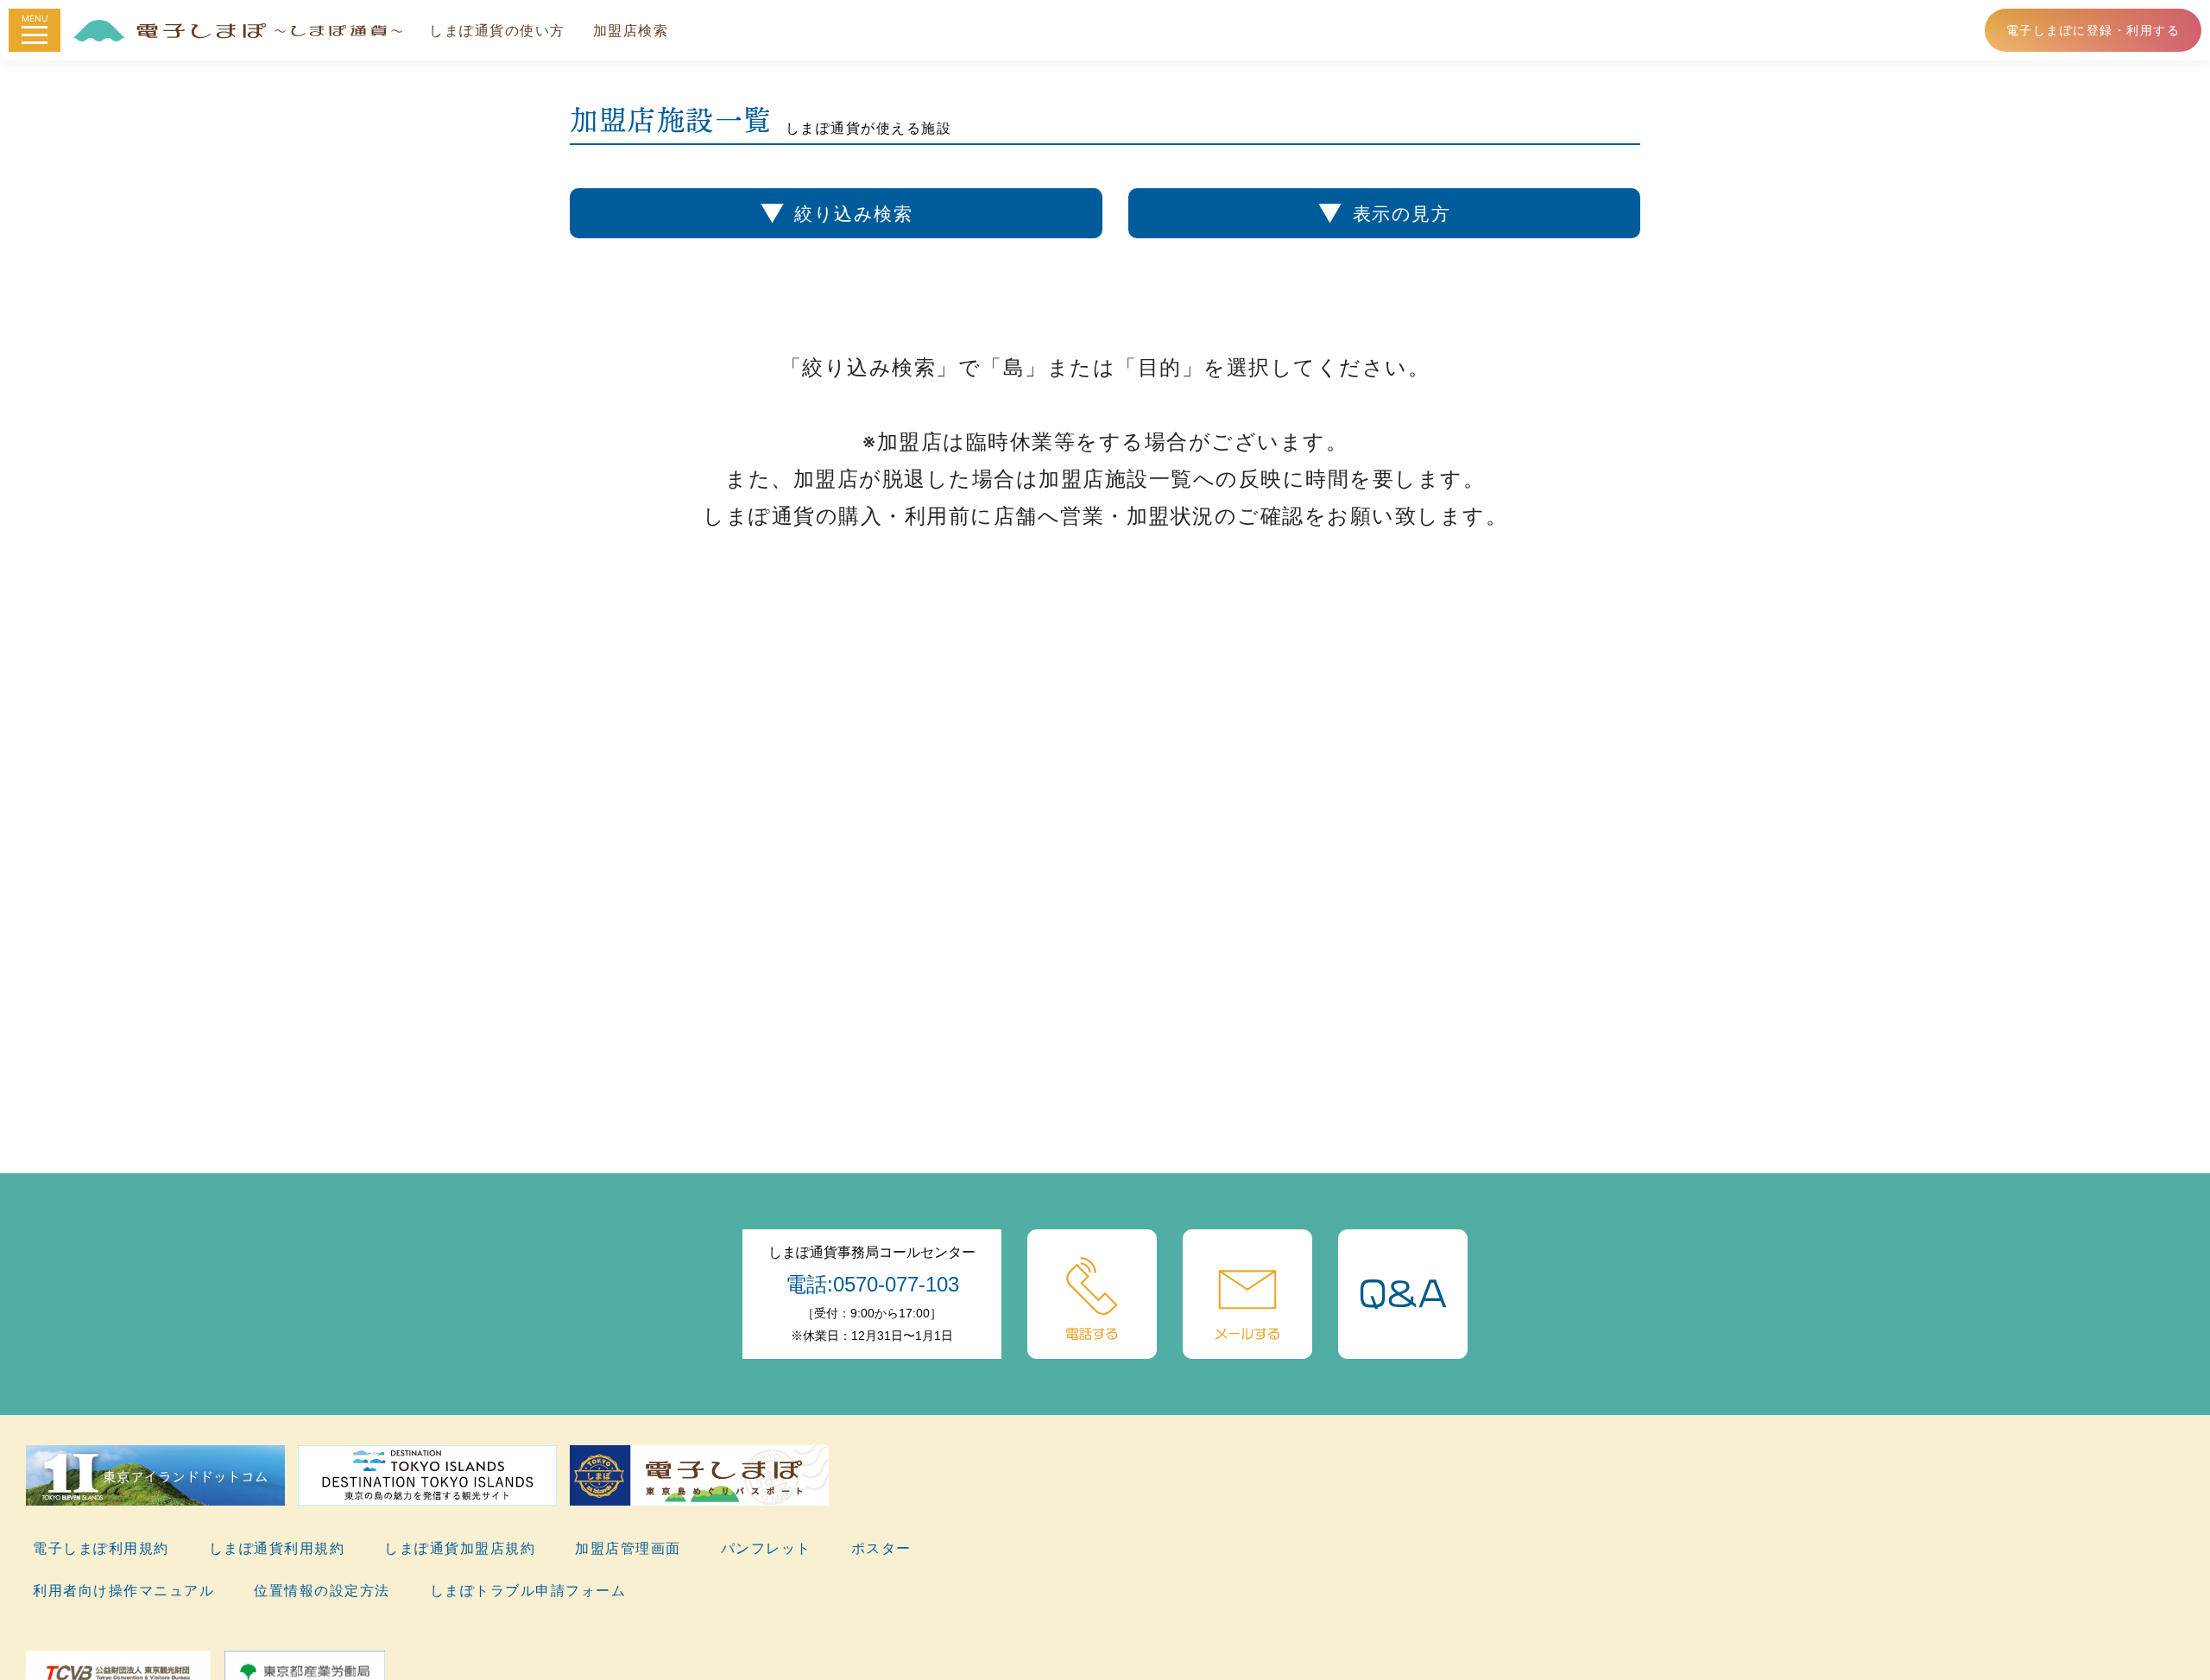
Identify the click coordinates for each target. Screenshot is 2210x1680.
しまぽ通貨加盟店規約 (460, 1548)
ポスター (881, 1548)
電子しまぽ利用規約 (101, 1548)
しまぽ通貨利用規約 (277, 1548)
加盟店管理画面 (628, 1548)
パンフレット (766, 1548)
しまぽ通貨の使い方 (497, 30)
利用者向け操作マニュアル (123, 1590)
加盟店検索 (631, 30)
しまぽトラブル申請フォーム (528, 1590)
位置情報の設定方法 (322, 1590)
